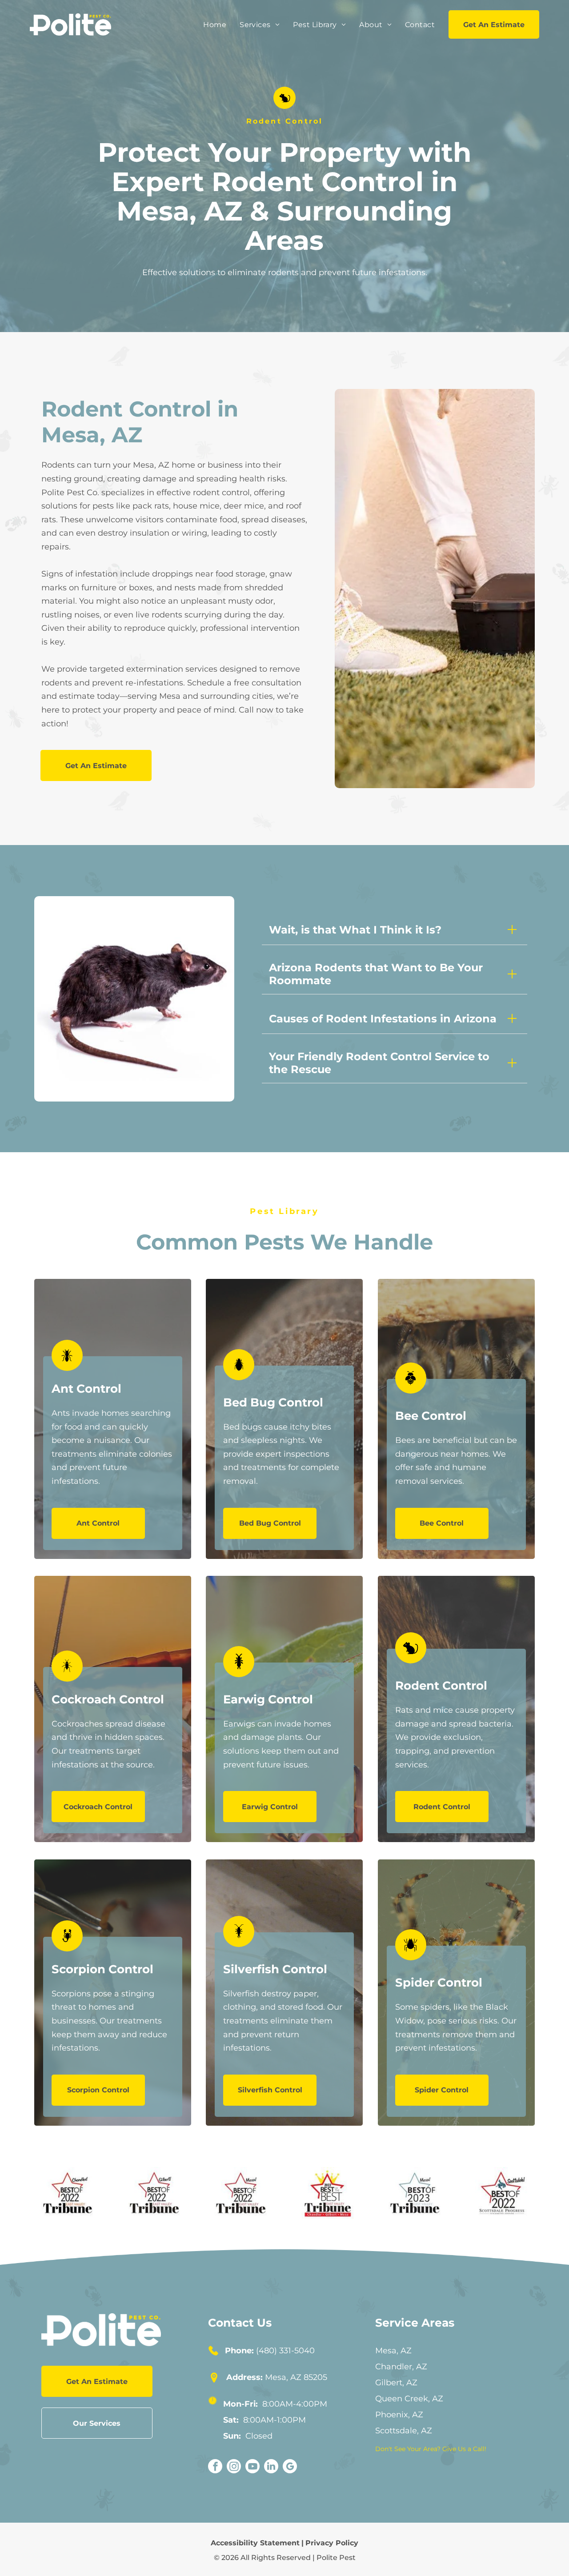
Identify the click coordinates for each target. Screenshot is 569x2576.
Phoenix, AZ (399, 2415)
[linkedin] (271, 2467)
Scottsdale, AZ (404, 2431)
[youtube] (252, 2467)
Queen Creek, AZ (409, 2399)
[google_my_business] (290, 2467)
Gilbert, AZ (396, 2383)
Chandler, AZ (401, 2367)
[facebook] (215, 2467)
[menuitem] (215, 25)
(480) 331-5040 (285, 2351)
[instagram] (234, 2467)
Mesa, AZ (393, 2351)
